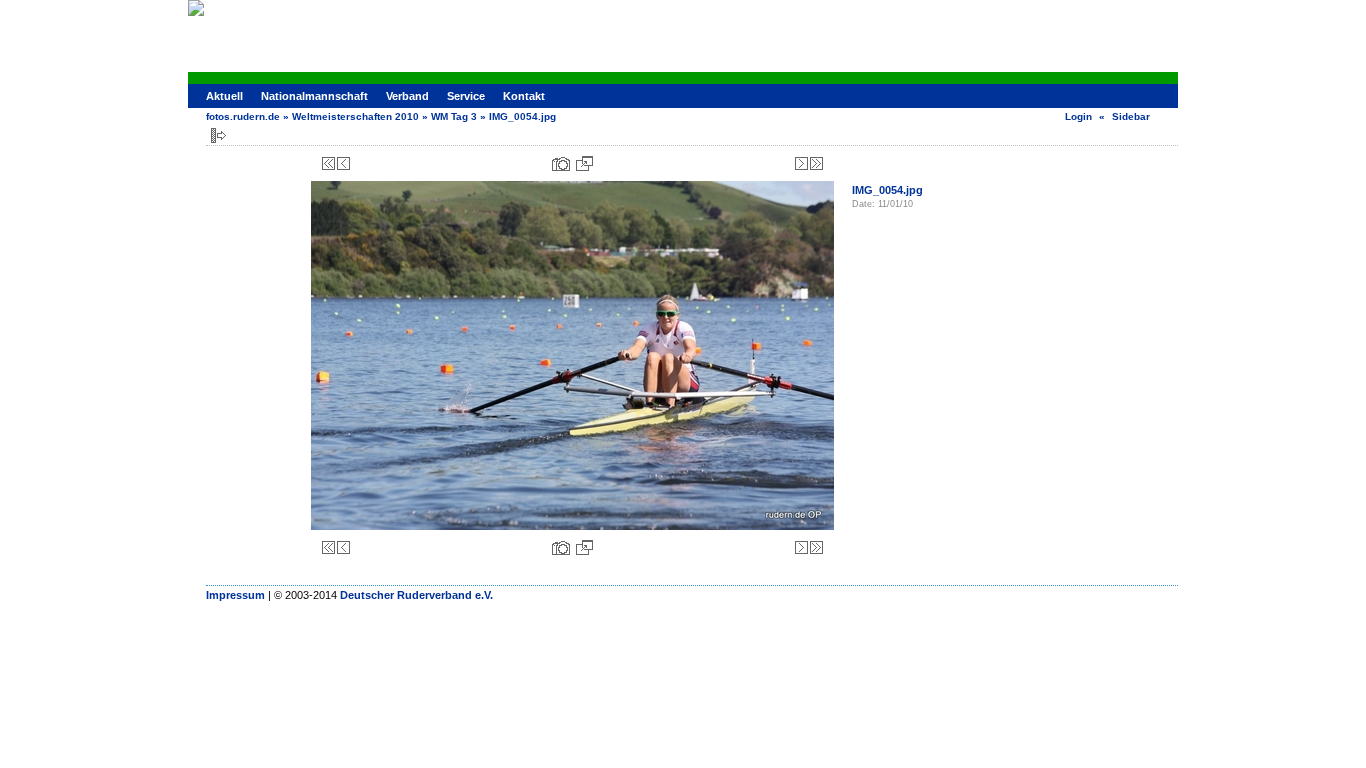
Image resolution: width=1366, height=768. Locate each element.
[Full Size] (584, 163)
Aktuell (224, 96)
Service (466, 96)
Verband (407, 96)
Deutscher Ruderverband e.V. (416, 595)
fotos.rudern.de (243, 116)
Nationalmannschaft (314, 96)
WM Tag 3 (454, 116)
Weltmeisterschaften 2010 (355, 116)
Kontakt (524, 96)
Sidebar (1131, 116)
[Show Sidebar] (218, 135)
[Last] (816, 163)
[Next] (801, 163)
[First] (328, 163)
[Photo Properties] (561, 163)
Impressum (235, 595)
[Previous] (343, 163)
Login (1078, 116)
